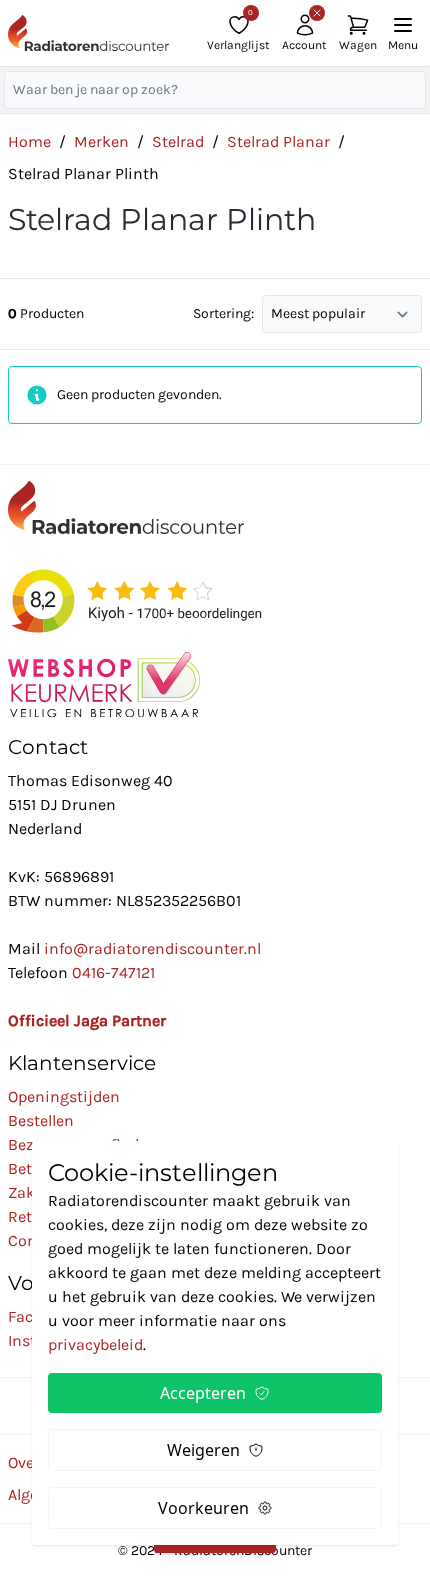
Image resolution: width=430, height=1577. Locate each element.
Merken (101, 141)
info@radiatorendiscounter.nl (152, 948)
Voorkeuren (203, 1508)
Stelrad (178, 141)
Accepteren (203, 1393)
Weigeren (203, 1450)
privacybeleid (95, 1344)
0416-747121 (113, 972)
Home (29, 141)
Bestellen (41, 1120)
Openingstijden (64, 1096)
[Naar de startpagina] (88, 33)
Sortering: (223, 313)
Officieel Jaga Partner (87, 1020)
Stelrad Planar (278, 141)
